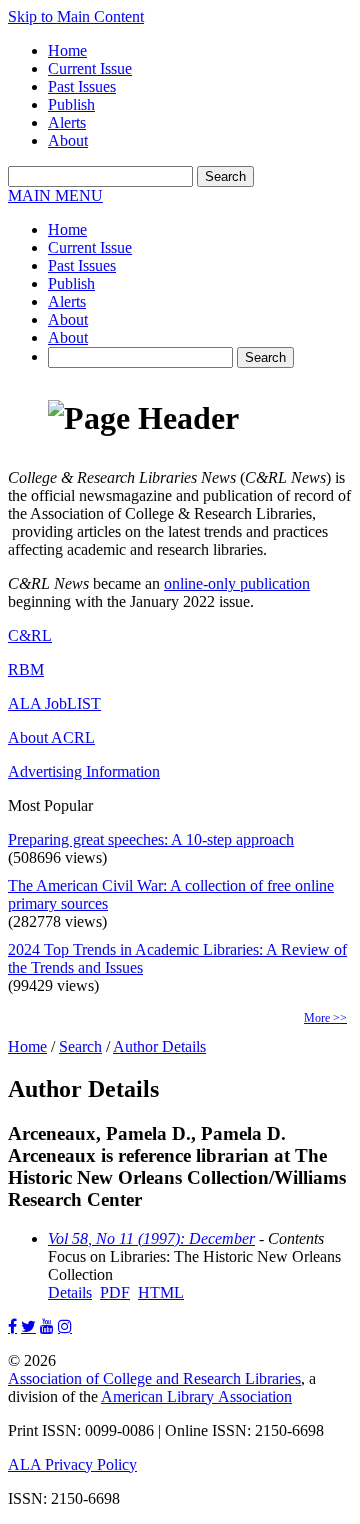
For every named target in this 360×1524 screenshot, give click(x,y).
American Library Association (196, 1396)
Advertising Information (84, 771)
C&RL (30, 635)
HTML (161, 1292)
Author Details (159, 1046)
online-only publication (237, 583)
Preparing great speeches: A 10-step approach (151, 839)
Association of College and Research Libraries (154, 1378)
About (68, 140)
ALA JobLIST (54, 703)
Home (67, 50)
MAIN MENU (55, 195)
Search (80, 1046)
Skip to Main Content (76, 16)
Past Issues (82, 86)
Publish (71, 104)
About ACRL (51, 737)
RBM (26, 669)
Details (70, 1292)
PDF (115, 1292)
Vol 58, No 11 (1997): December (151, 1238)
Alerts (67, 122)
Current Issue (90, 68)
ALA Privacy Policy (72, 1464)
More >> (325, 1018)
